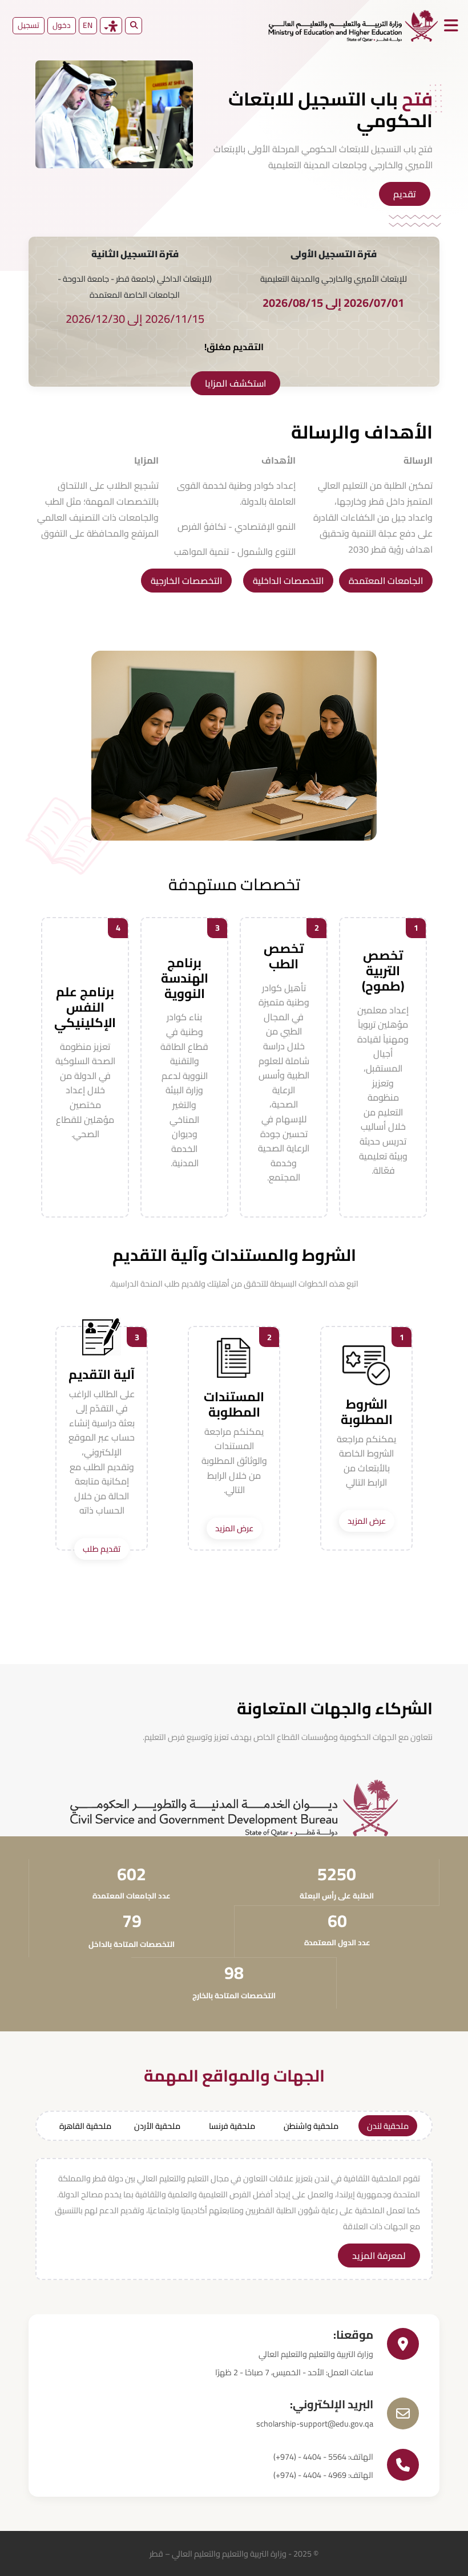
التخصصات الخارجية (186, 581)
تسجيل (29, 25)
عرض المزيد (367, 1521)
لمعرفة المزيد (379, 2255)
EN (88, 25)
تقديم (405, 194)
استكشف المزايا (235, 383)
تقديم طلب (102, 1549)
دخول (62, 25)
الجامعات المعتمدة (386, 581)
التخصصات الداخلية (288, 581)
